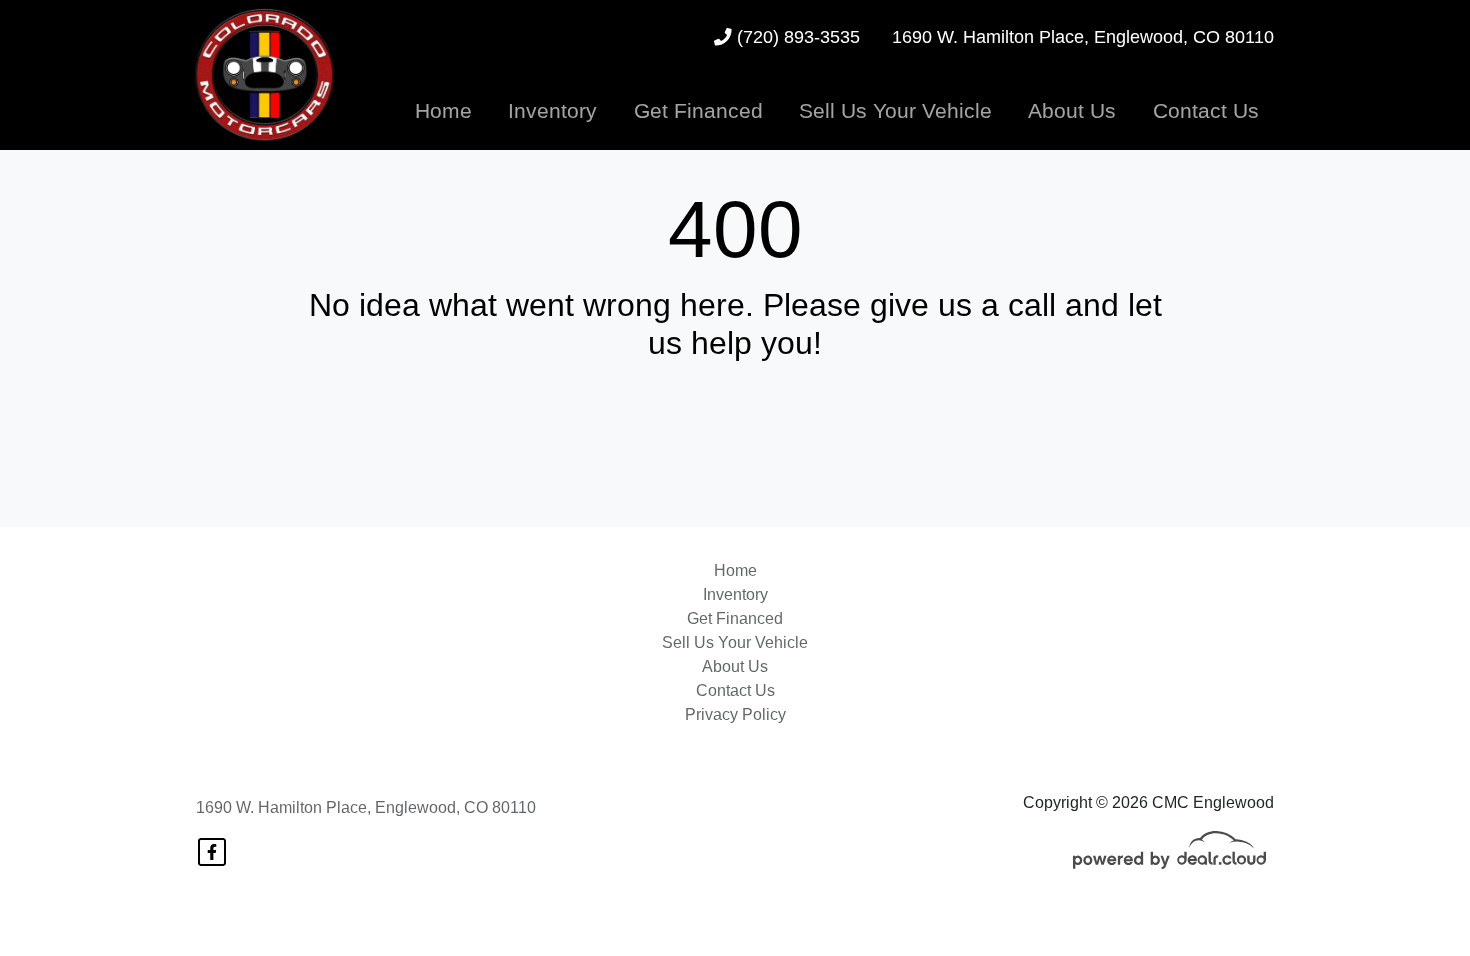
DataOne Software (512, 922)
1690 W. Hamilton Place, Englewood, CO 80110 (366, 807)
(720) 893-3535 (796, 37)
